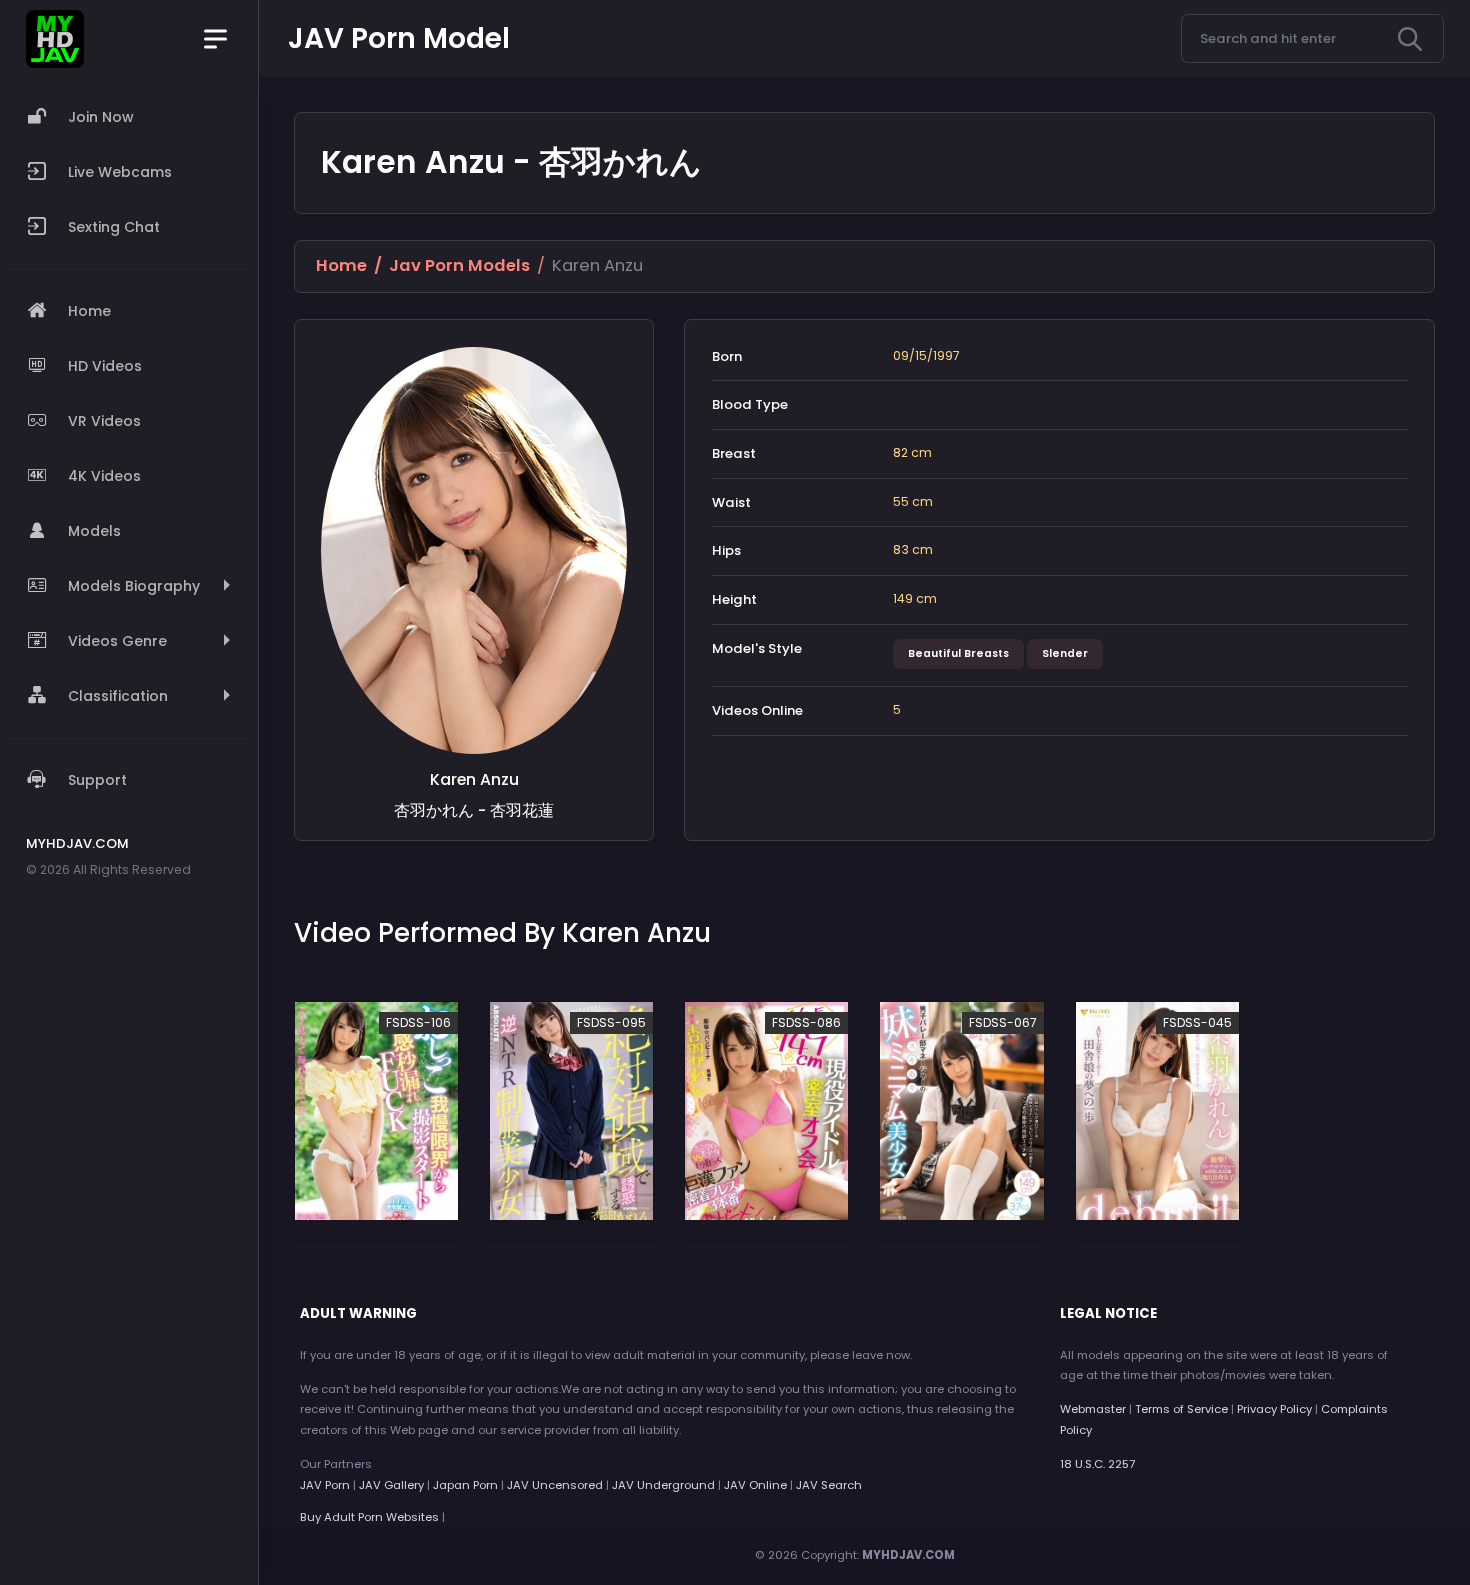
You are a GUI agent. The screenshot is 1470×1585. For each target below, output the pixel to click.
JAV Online (755, 1485)
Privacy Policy (1274, 1409)
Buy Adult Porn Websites (369, 1517)
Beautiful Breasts (958, 653)
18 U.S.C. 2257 (1097, 1464)
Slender (1065, 653)
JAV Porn (325, 1485)
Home (341, 265)
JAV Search (829, 1485)
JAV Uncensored (555, 1485)
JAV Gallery (391, 1485)
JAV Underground (663, 1485)
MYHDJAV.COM (908, 1555)
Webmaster (1093, 1409)
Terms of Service (1181, 1409)
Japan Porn (465, 1485)
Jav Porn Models (459, 265)
